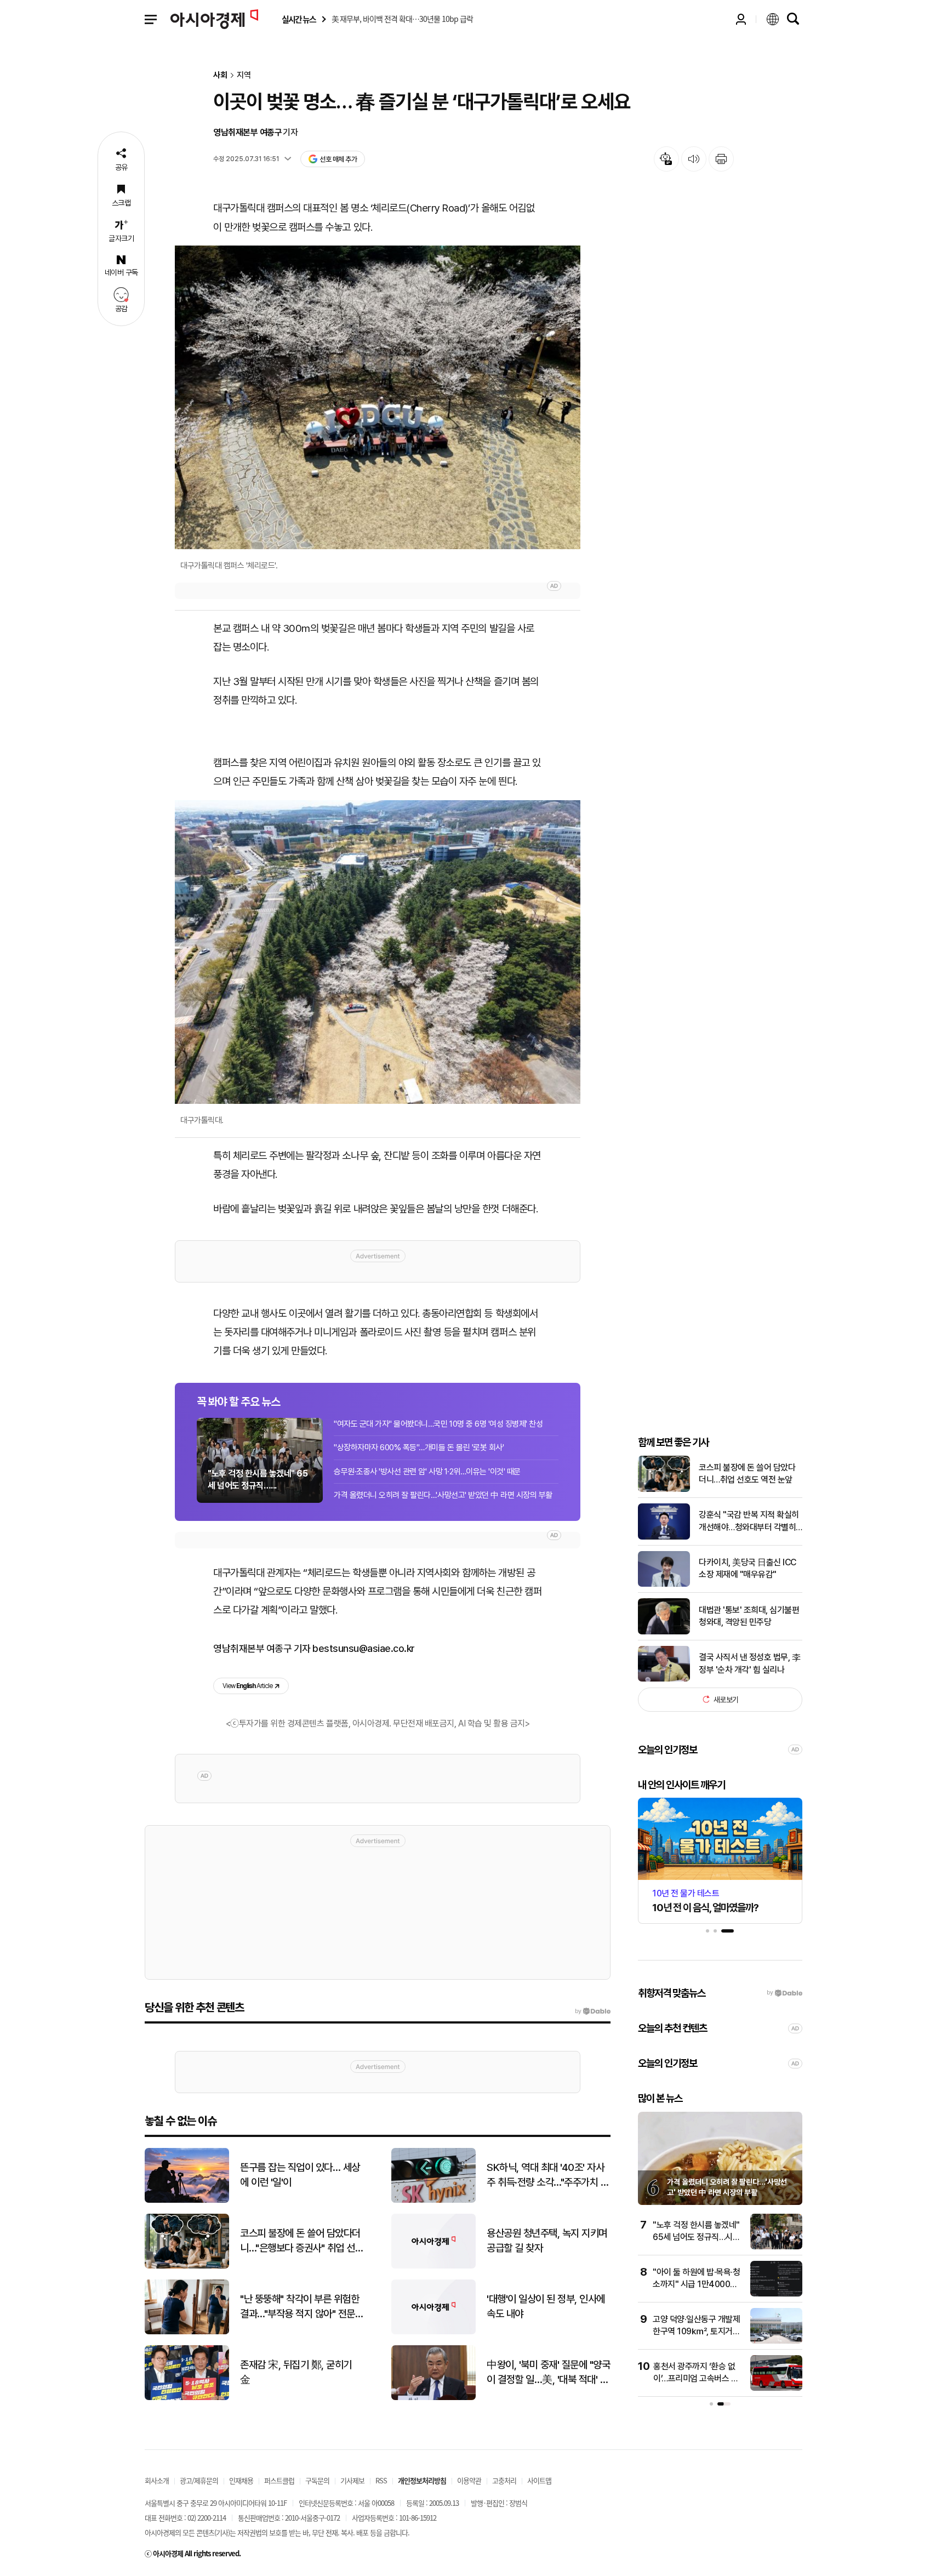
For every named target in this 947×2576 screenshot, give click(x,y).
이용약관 (469, 2480)
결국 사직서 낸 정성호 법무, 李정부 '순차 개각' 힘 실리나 (749, 1663)
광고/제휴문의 (199, 2480)
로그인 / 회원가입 (741, 19)
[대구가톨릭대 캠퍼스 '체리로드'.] (378, 397)
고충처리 (504, 2480)
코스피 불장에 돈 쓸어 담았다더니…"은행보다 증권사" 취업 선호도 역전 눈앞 (302, 2241)
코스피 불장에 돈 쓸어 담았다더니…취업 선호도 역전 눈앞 (747, 1474)
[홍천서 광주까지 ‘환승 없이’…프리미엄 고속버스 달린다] (776, 2388)
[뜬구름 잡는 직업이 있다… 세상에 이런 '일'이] (187, 2200)
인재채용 (241, 2480)
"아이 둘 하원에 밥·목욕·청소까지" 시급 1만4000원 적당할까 (696, 2284)
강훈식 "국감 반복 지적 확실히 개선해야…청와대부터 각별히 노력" (749, 1521)
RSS (381, 2480)
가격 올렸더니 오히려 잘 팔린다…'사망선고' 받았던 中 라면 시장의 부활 (443, 1495)
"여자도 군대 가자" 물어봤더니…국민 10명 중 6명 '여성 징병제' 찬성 (438, 1424)
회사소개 (157, 2480)
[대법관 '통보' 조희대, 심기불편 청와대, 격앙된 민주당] (664, 1632)
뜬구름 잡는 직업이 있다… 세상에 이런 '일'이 (300, 2175)
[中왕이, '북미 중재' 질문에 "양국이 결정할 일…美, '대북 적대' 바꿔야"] (433, 2398)
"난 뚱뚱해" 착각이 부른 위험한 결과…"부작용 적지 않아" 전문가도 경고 (302, 2307)
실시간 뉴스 (299, 19)
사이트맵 (539, 2480)
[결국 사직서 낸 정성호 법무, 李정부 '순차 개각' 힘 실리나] (664, 1679)
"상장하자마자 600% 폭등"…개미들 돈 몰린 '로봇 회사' (419, 1447)
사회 (220, 75)
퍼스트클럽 (279, 2480)
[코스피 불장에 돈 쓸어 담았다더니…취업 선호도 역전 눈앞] (664, 1489)
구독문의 (317, 2480)
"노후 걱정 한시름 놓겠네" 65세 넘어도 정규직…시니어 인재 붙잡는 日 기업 (696, 2237)
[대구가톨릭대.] (378, 952)
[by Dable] (593, 2011)
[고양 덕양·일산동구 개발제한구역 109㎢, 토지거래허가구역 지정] (776, 2341)
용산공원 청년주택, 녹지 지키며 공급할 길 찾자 (547, 2241)
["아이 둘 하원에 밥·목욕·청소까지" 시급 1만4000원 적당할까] (776, 2294)
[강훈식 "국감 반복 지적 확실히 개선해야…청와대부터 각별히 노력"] (664, 1537)
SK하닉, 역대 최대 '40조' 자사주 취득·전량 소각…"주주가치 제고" (548, 2175)
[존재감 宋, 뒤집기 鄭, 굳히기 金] (187, 2398)
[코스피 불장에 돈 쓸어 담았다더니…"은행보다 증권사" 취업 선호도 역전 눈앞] (187, 2266)
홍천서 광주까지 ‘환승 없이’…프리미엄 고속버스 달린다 (696, 2379)
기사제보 (352, 2480)
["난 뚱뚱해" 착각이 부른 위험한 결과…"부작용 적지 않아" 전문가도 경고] (187, 2332)
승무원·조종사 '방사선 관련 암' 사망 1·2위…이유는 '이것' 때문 (427, 1472)
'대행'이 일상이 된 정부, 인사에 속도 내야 (546, 2306)
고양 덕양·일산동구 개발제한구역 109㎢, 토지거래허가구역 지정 (696, 2332)
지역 (244, 75)
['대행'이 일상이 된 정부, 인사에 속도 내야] (433, 2332)
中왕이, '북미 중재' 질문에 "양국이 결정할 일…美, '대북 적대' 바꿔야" (548, 2373)
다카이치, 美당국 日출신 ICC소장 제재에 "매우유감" (748, 1568)
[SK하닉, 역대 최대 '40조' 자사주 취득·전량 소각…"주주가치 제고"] (433, 2200)
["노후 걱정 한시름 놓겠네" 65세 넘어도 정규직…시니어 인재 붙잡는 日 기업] (776, 2247)
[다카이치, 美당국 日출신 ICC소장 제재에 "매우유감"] (664, 1584)
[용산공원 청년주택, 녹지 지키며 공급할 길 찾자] (433, 2266)
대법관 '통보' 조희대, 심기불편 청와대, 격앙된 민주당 (749, 1616)
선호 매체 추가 (338, 159)
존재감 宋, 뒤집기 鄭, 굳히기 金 (296, 2372)
